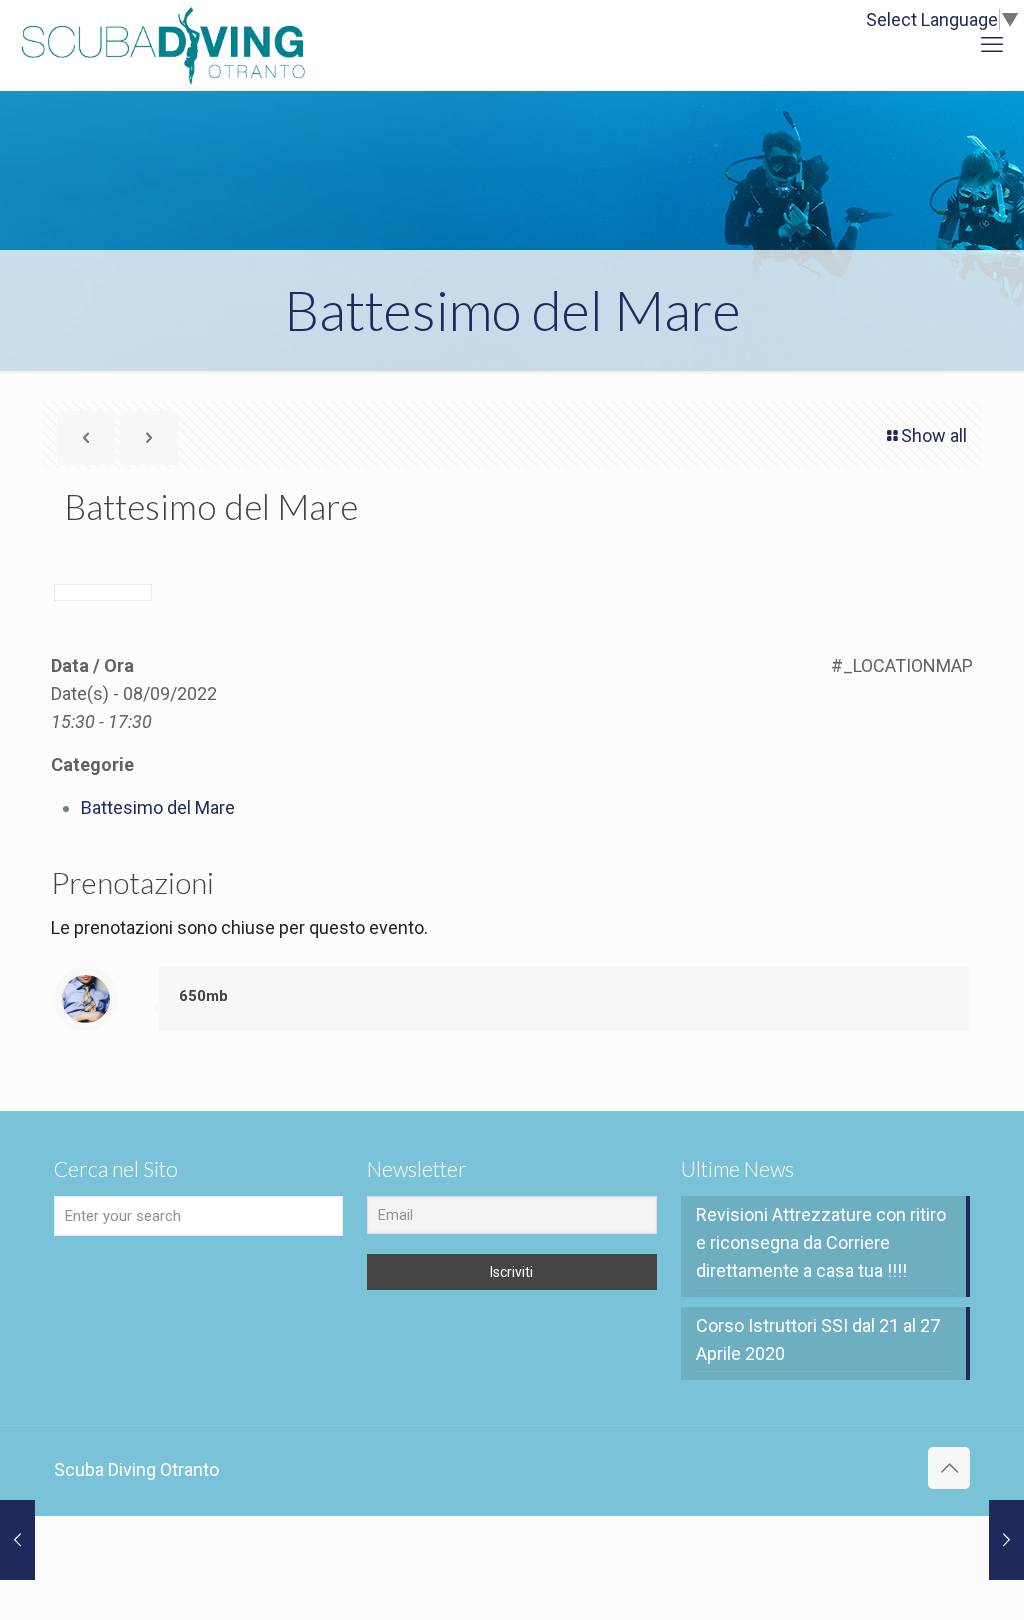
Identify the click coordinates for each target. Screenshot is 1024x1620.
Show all (934, 435)
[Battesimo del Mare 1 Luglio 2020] (17, 1540)
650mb (203, 996)
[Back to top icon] (949, 1468)
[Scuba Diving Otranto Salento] (163, 45)
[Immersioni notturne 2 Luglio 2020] (1006, 1540)
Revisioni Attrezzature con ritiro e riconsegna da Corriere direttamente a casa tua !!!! (821, 1242)
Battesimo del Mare (158, 807)
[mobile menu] (992, 45)
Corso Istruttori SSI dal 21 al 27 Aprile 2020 (818, 1339)
